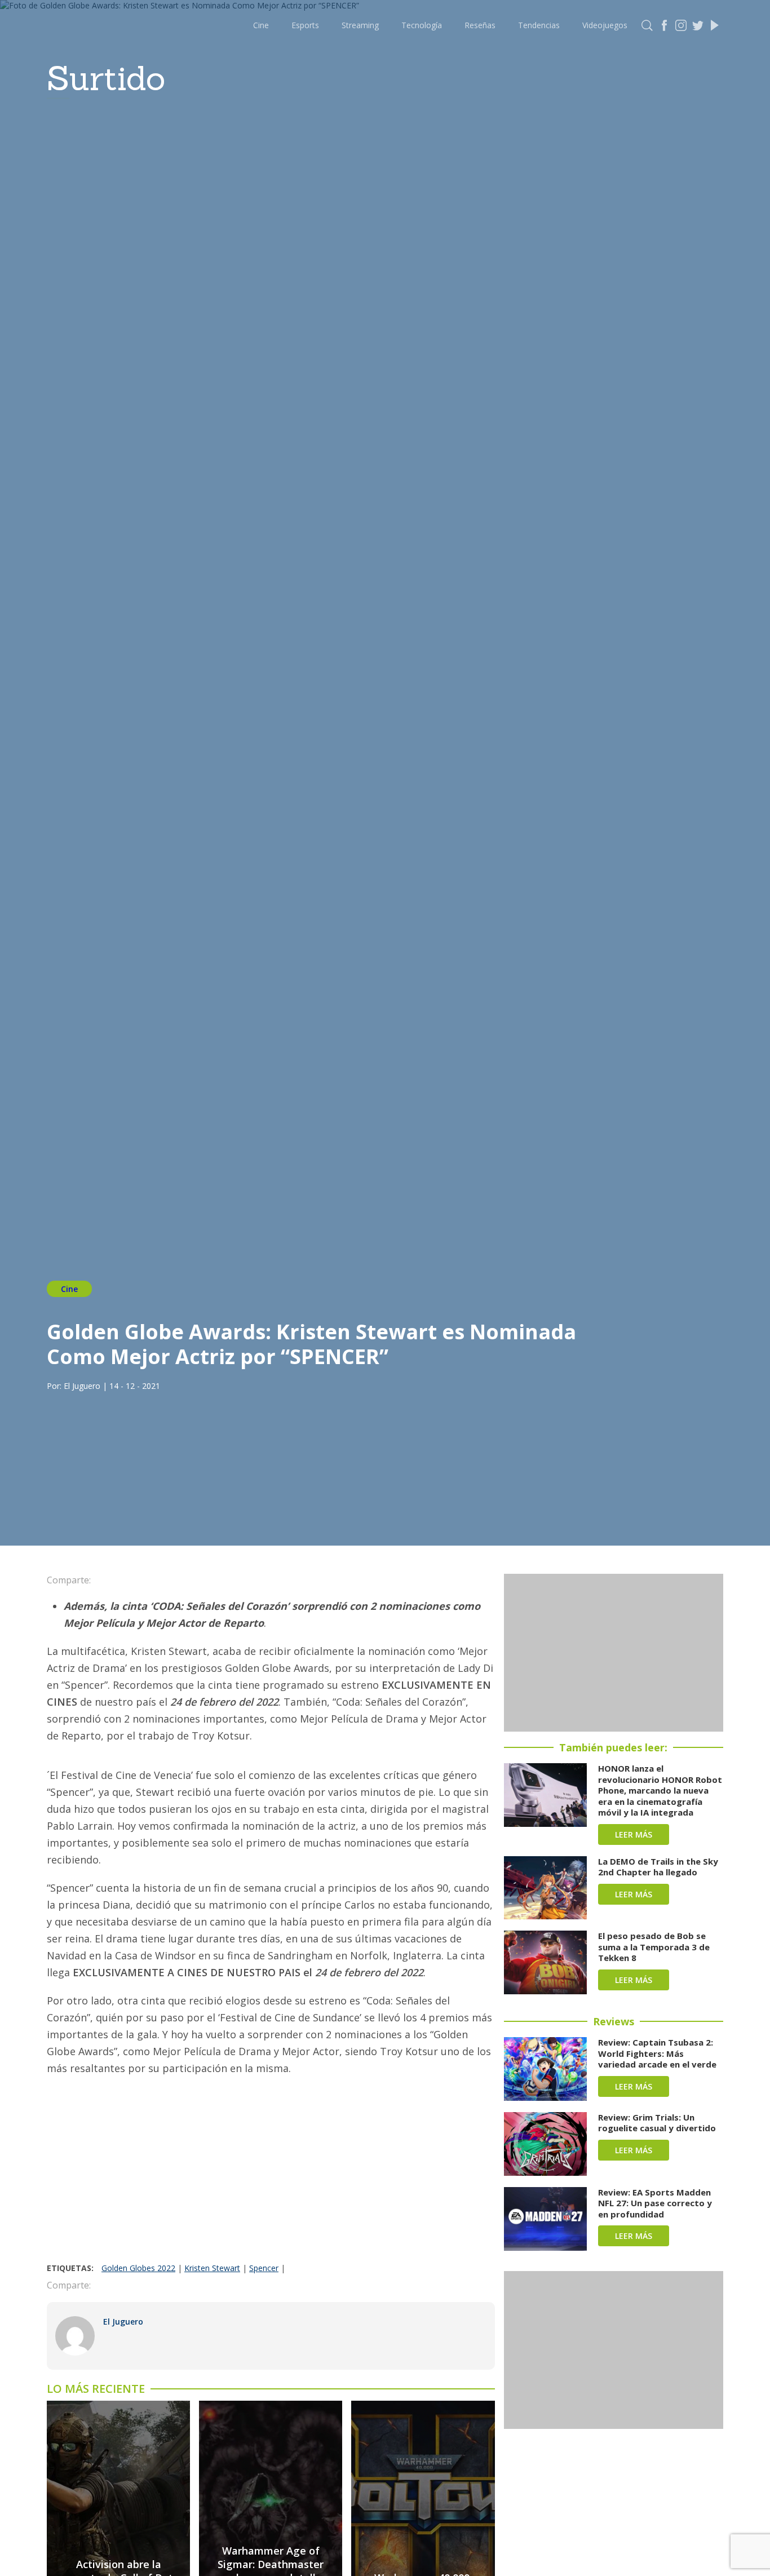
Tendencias (539, 25)
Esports (305, 25)
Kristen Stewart (212, 2268)
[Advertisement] (271, 2178)
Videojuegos (605, 25)
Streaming (360, 25)
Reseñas (480, 25)
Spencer (264, 2268)
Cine (261, 25)
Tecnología (422, 25)
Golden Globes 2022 (138, 2268)
